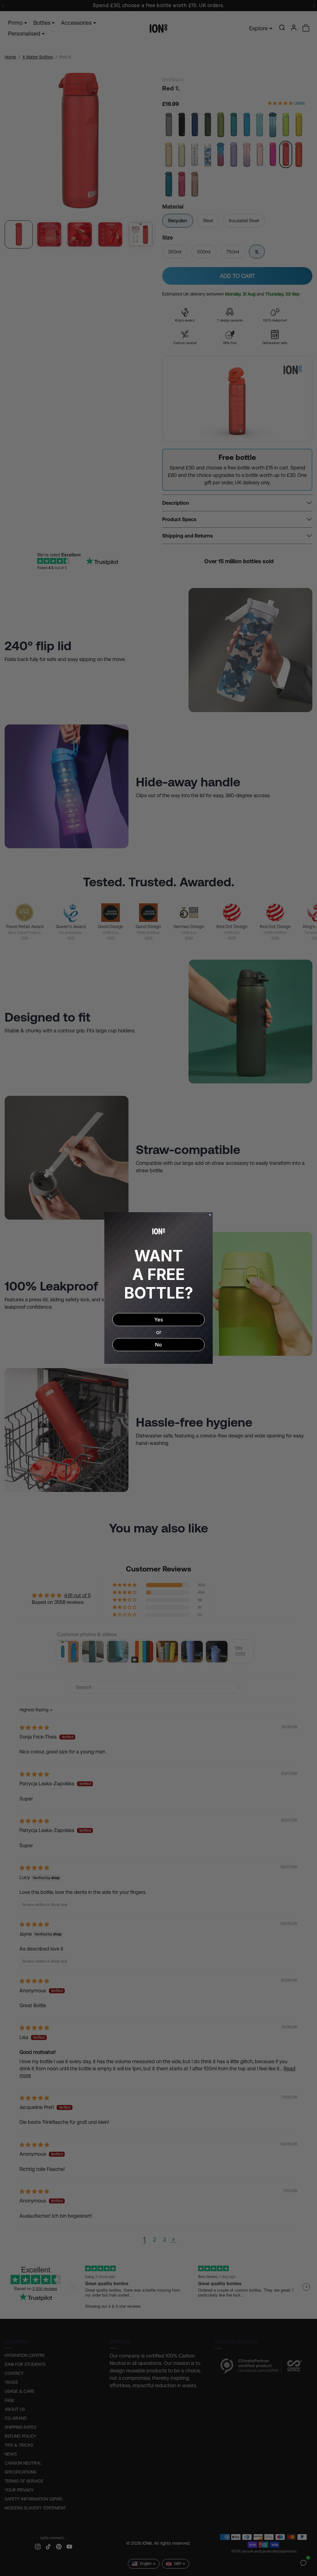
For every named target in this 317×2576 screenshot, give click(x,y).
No (158, 1345)
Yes (158, 1320)
